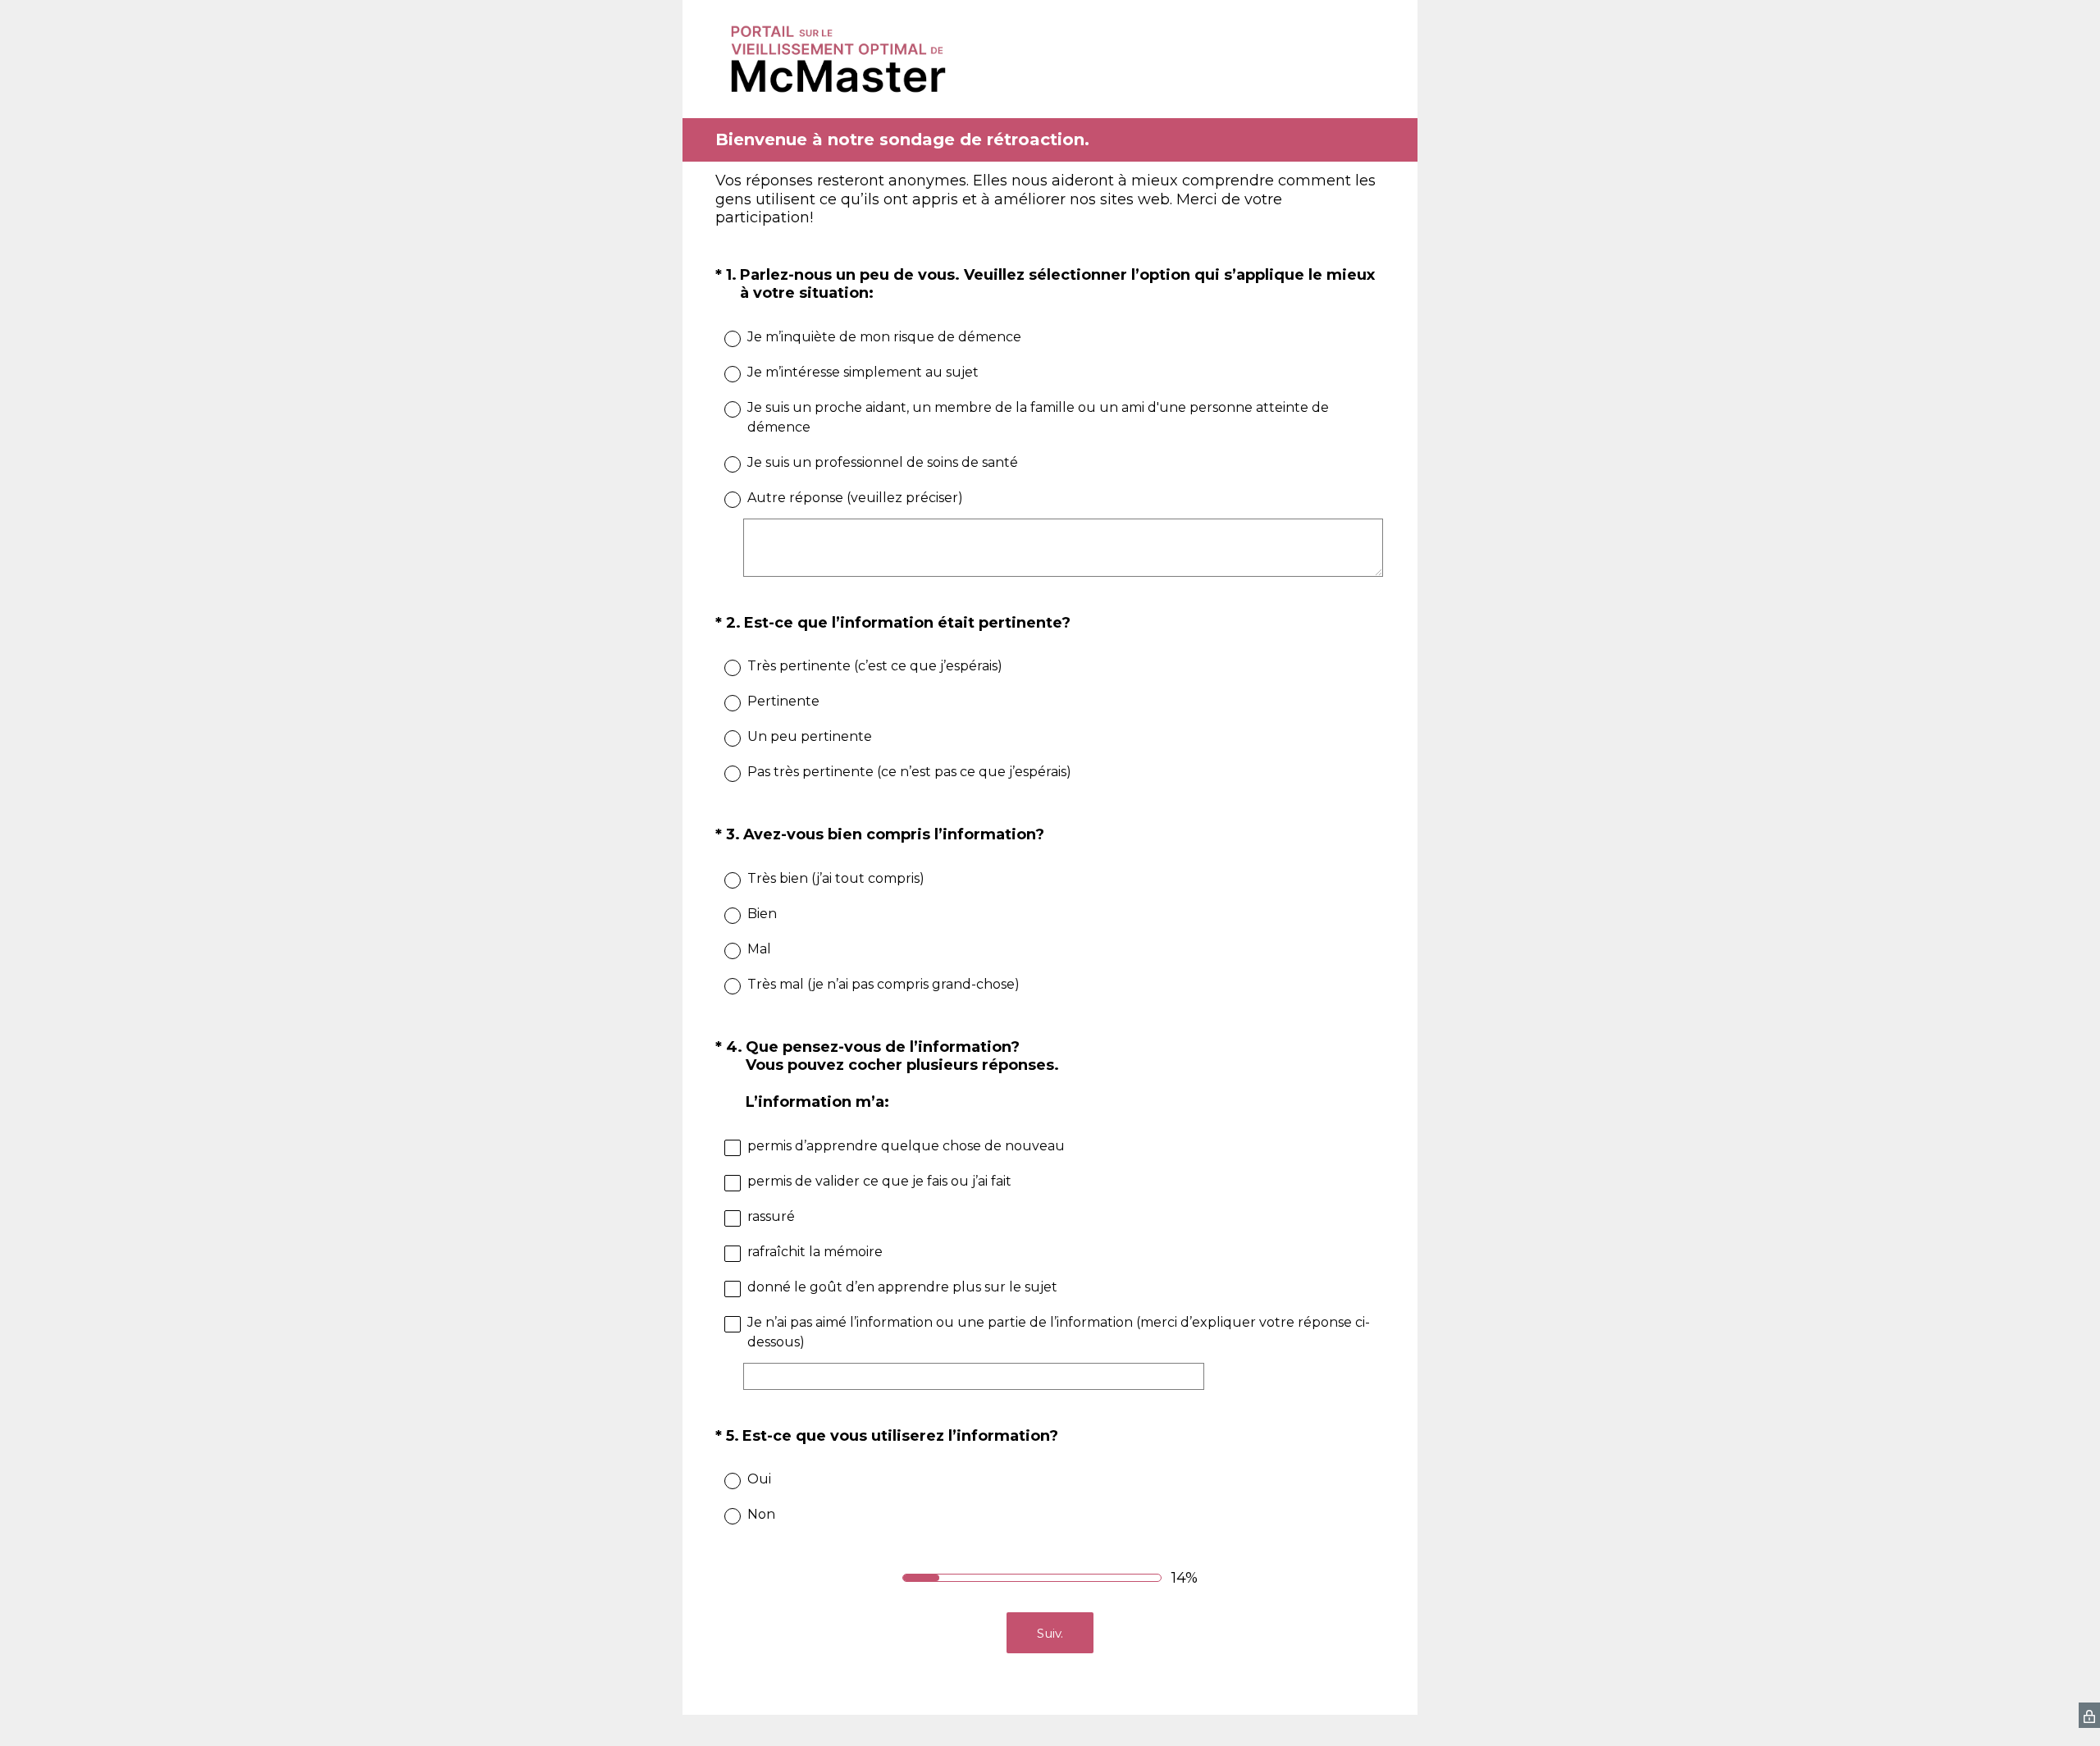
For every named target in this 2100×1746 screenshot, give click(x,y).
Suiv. (1050, 1633)
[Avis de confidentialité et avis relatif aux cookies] (2089, 1715)
